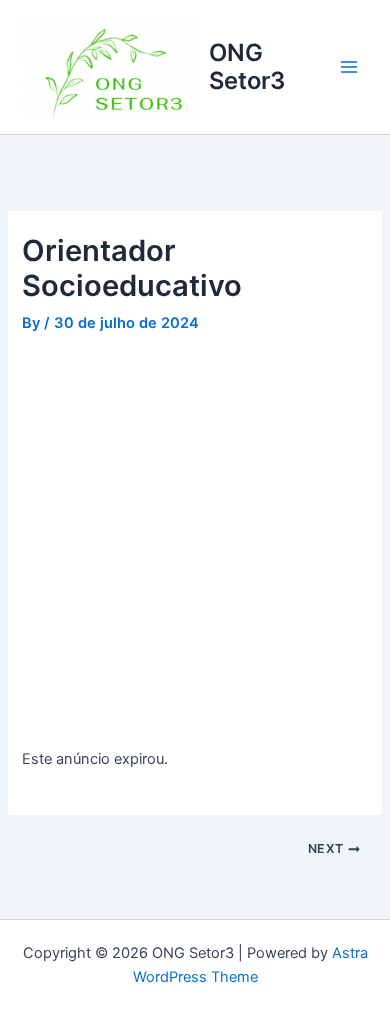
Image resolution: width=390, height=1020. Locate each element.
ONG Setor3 (247, 66)
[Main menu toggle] (349, 67)
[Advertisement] (195, 544)
